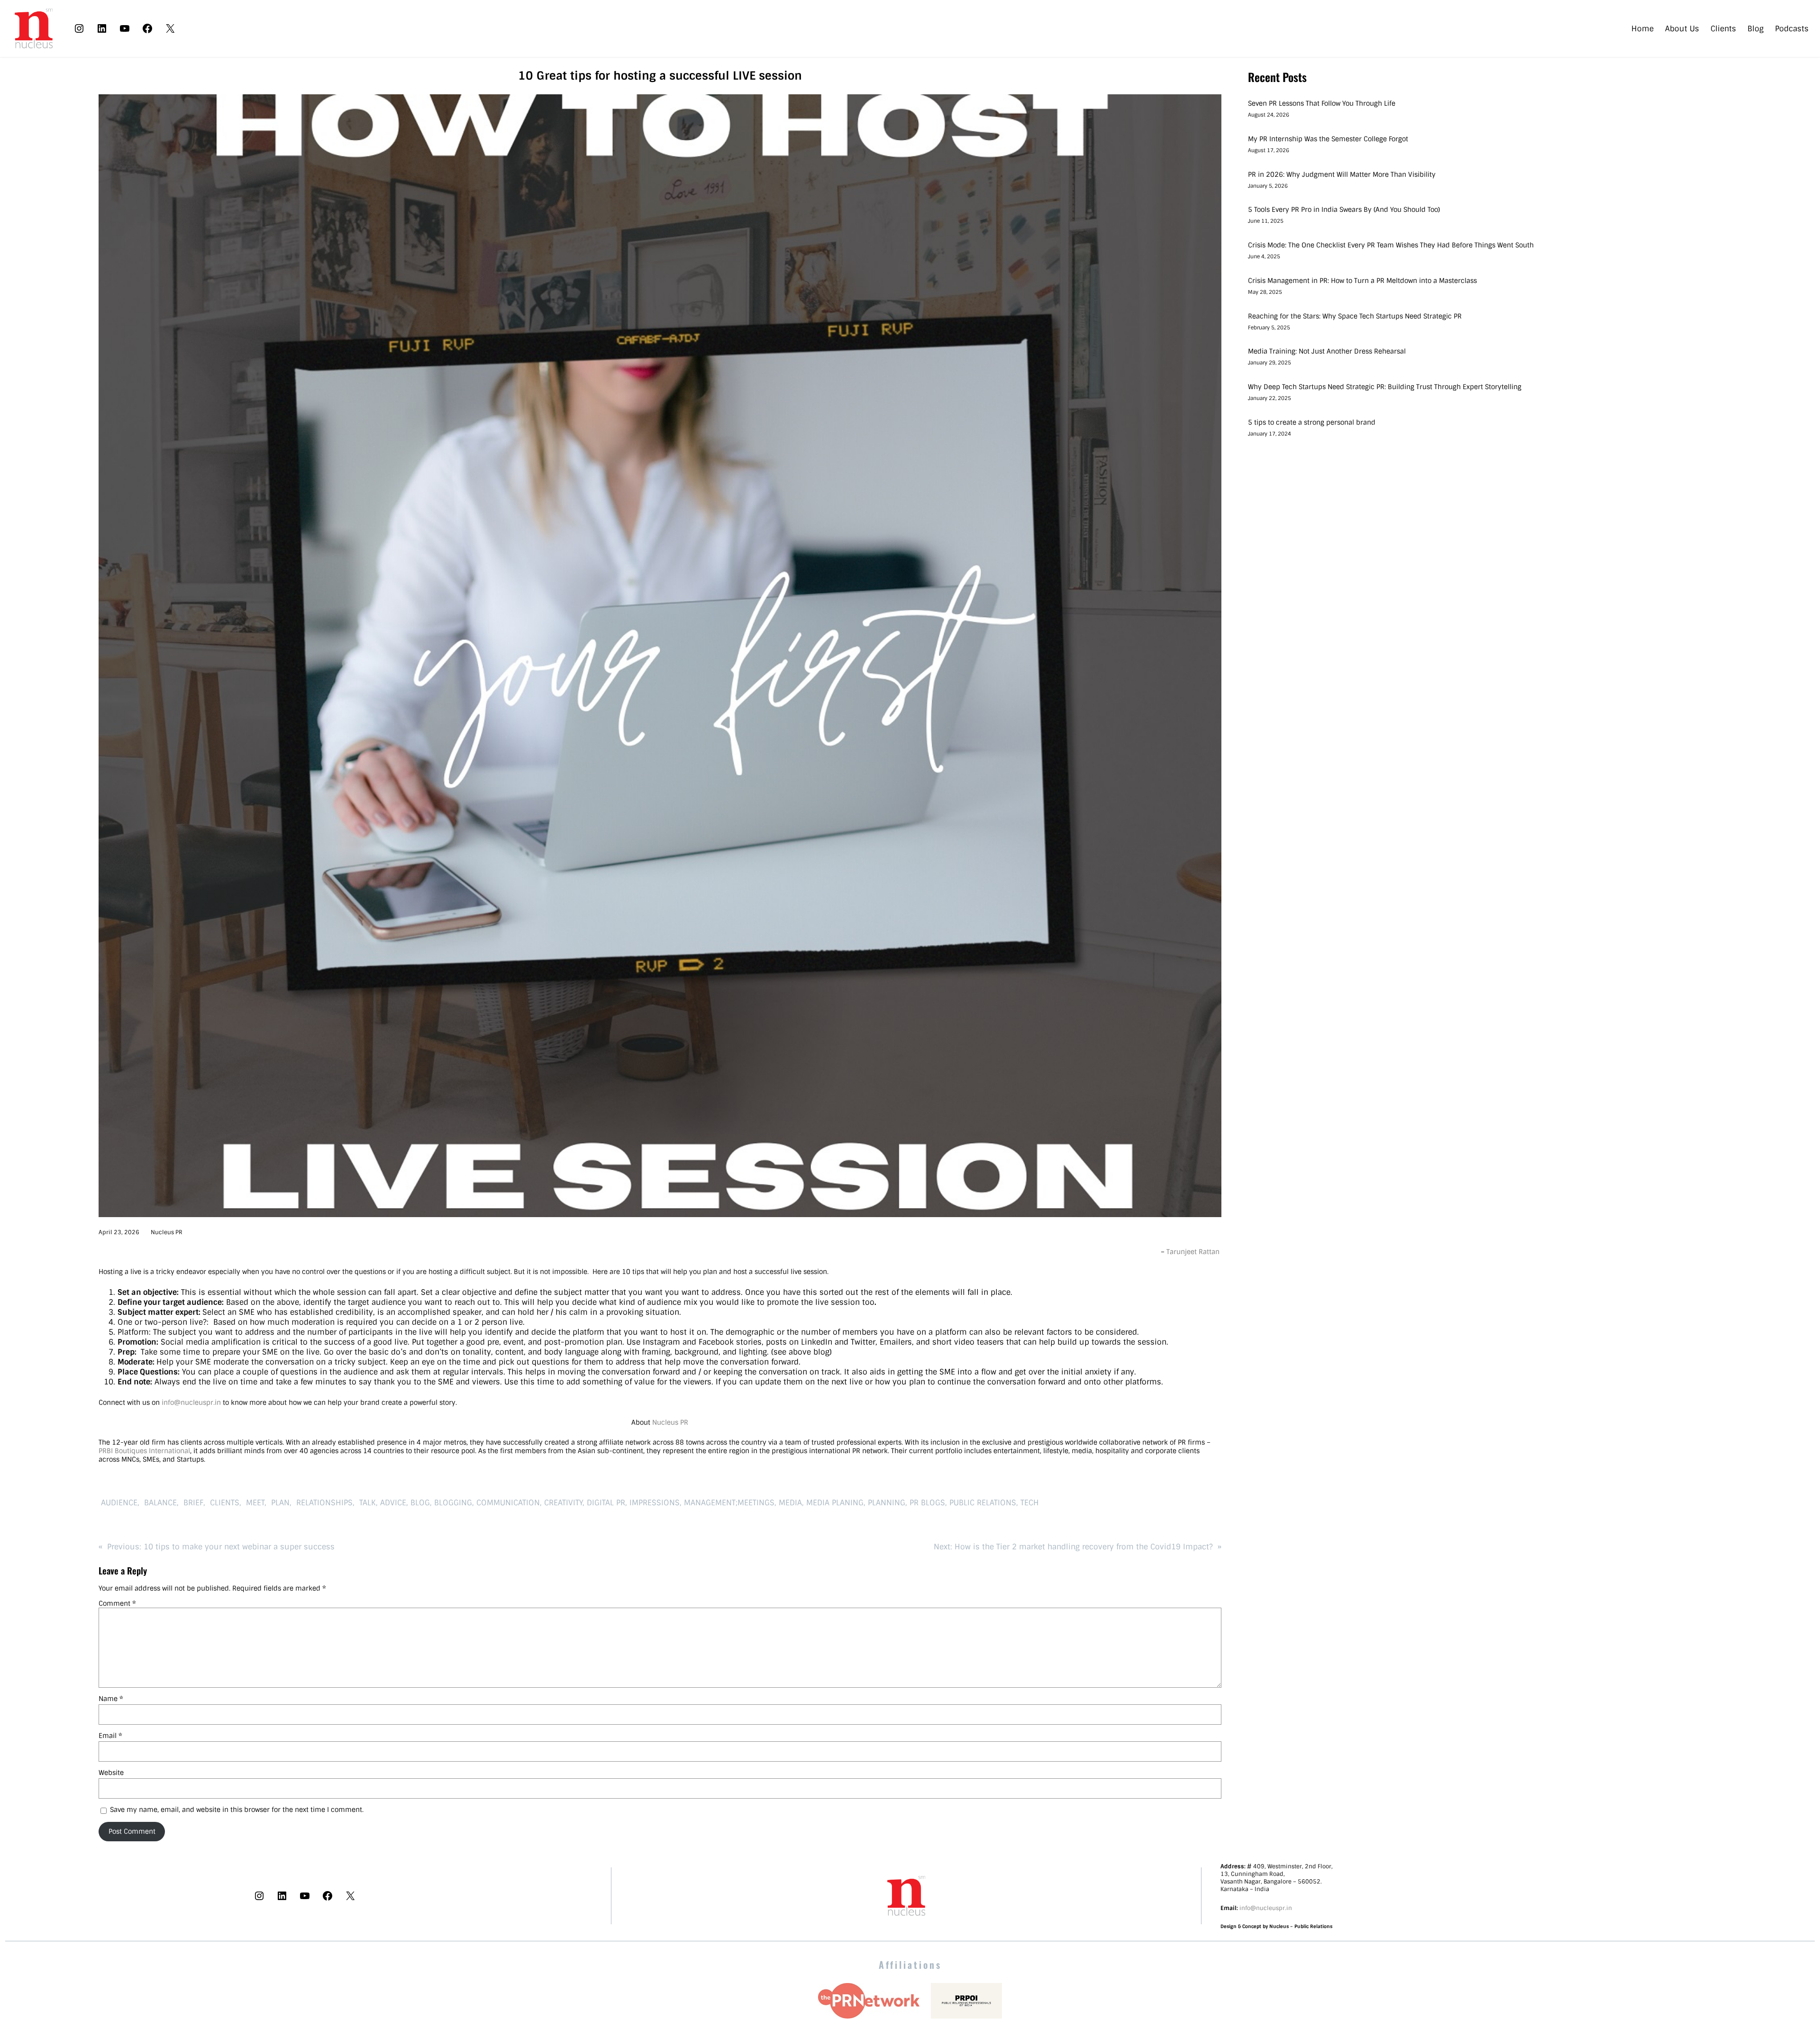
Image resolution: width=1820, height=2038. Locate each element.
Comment (117, 1603)
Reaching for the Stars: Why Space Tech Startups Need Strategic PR (1355, 316)
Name (111, 1699)
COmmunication (508, 1503)
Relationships (323, 1503)
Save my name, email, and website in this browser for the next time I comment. (237, 1810)
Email (110, 1736)
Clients (223, 1503)
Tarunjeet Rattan (1194, 1252)
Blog (420, 1503)
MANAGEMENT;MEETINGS (729, 1503)
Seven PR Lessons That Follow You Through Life (1322, 103)
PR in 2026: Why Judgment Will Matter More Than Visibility (1342, 174)
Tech (1030, 1503)
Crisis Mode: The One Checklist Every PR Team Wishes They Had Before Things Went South (1392, 245)
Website (111, 1773)
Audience (118, 1503)
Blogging (453, 1503)
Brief (192, 1503)
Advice (393, 1503)
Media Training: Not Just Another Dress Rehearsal (1327, 351)
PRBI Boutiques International (144, 1451)
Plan (279, 1503)
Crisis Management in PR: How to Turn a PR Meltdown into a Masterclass (1362, 281)
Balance (159, 1503)
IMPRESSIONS (655, 1503)
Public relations (983, 1503)
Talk (366, 1503)
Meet (254, 1503)
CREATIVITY (563, 1503)
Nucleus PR (167, 1232)
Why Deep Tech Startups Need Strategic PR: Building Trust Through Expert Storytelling (1385, 387)
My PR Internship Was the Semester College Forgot (1329, 139)
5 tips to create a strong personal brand (1312, 422)
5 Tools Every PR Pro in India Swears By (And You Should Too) (1344, 209)
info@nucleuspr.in (191, 1402)
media (790, 1503)
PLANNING (887, 1503)
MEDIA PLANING (835, 1503)
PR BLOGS (927, 1503)
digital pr (606, 1503)
